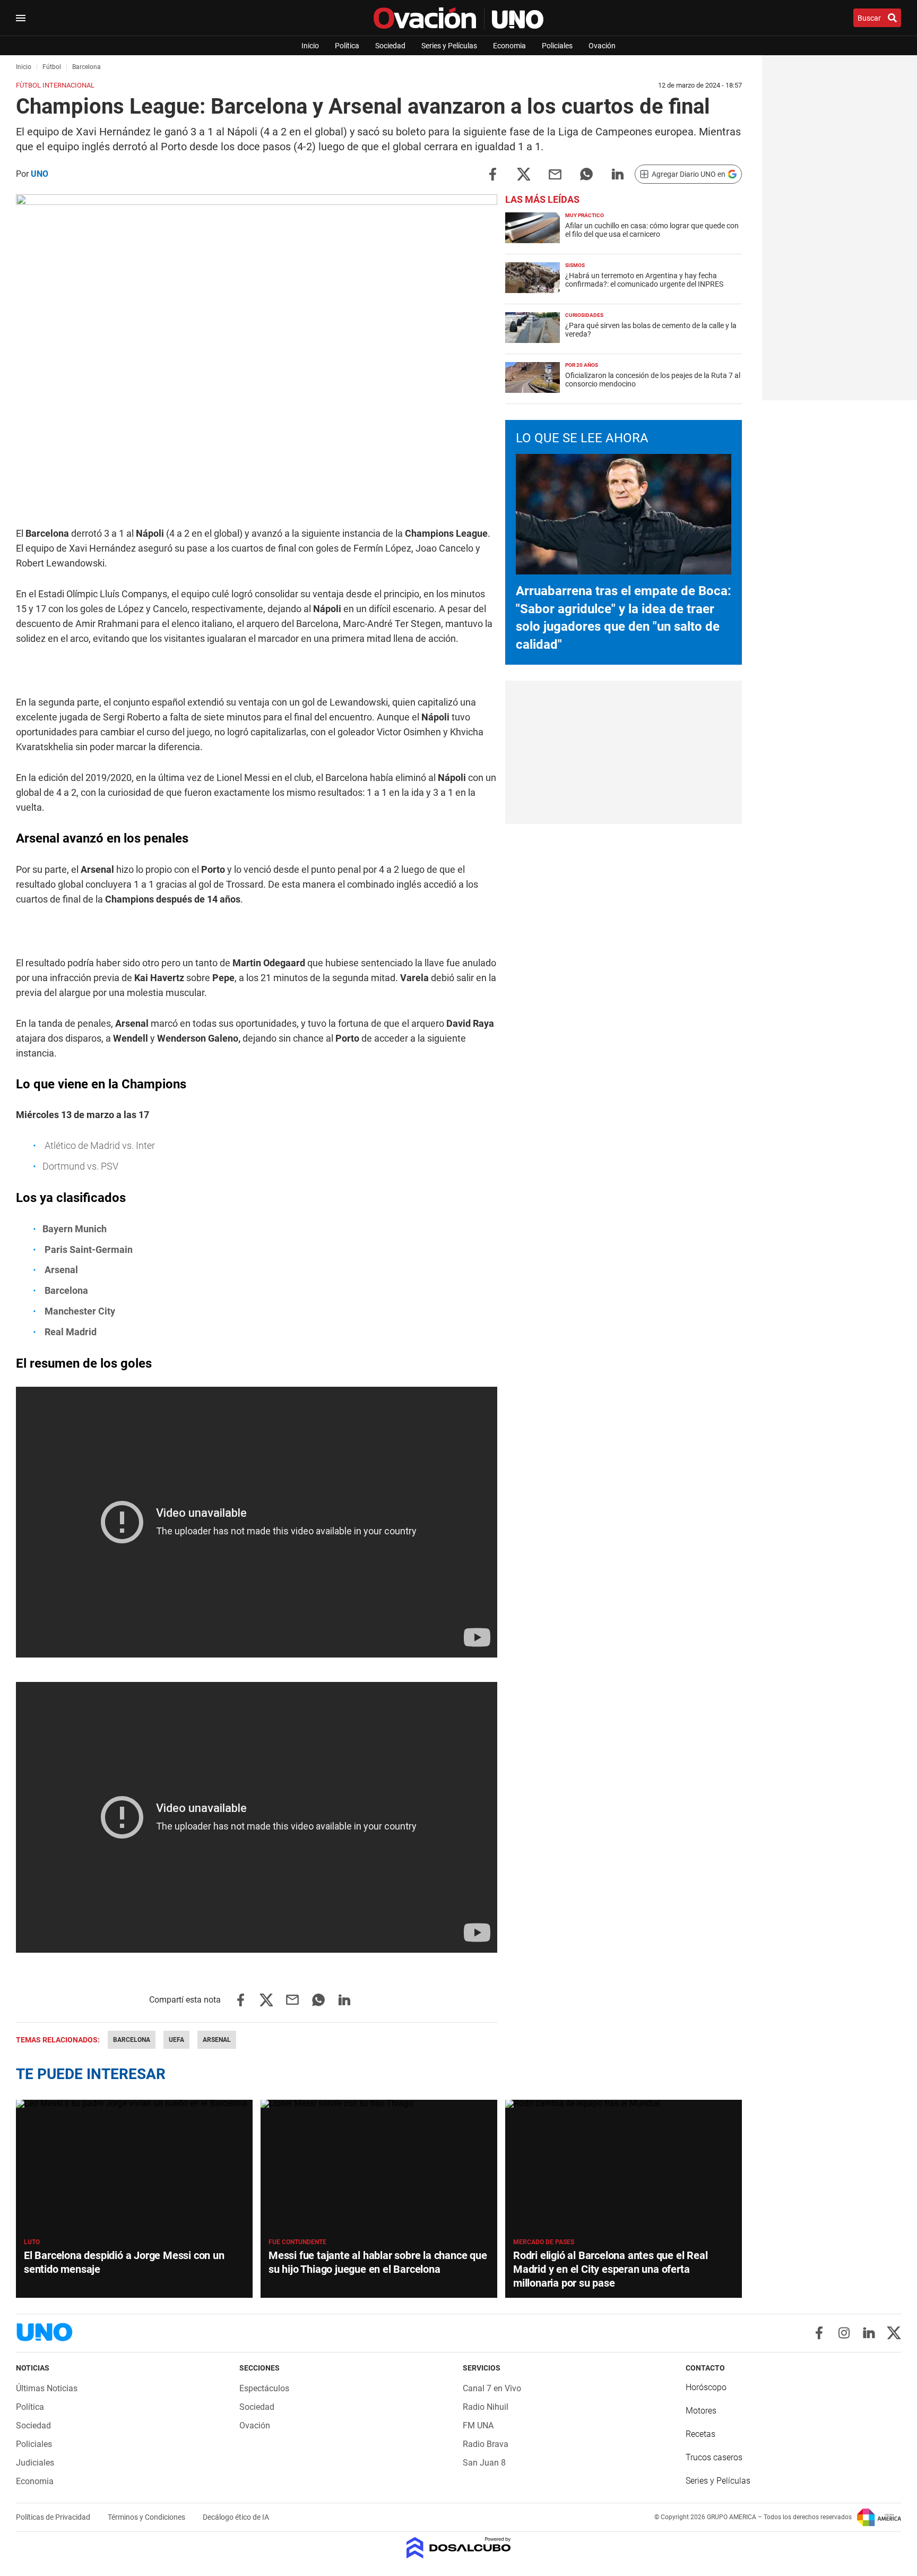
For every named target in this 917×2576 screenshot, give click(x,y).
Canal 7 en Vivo (492, 2388)
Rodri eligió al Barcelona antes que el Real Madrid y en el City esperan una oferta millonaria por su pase (610, 2269)
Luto (32, 2242)
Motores (701, 2411)
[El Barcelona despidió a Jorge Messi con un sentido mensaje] (134, 2166)
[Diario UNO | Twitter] (894, 2333)
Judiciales (35, 2463)
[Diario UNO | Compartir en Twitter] (524, 173)
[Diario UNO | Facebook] (819, 2333)
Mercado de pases (544, 2242)
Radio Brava (486, 2444)
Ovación (602, 46)
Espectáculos (264, 2388)
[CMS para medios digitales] (459, 2549)
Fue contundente (297, 2242)
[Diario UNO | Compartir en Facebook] (492, 173)
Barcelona (132, 2040)
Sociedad (390, 46)
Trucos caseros (714, 2457)
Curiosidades (584, 315)
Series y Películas (449, 46)
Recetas (700, 2434)
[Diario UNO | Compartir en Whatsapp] (586, 173)
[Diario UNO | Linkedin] (869, 2333)
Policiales (557, 46)
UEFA (176, 2040)
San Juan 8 (484, 2463)
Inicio (310, 46)
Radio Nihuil (486, 2407)
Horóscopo (706, 2387)
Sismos (575, 265)
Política (347, 46)
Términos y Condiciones (147, 2517)
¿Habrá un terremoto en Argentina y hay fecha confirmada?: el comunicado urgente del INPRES (644, 280)
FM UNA (478, 2425)
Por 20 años (582, 365)
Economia (509, 46)
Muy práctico (585, 215)
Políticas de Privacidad (54, 2517)
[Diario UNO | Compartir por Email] (555, 173)
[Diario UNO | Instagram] (844, 2333)
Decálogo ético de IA (236, 2517)
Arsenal (217, 2040)
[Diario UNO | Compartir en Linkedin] (618, 173)
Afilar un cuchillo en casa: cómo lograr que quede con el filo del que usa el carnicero (652, 230)
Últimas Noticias (47, 2388)
